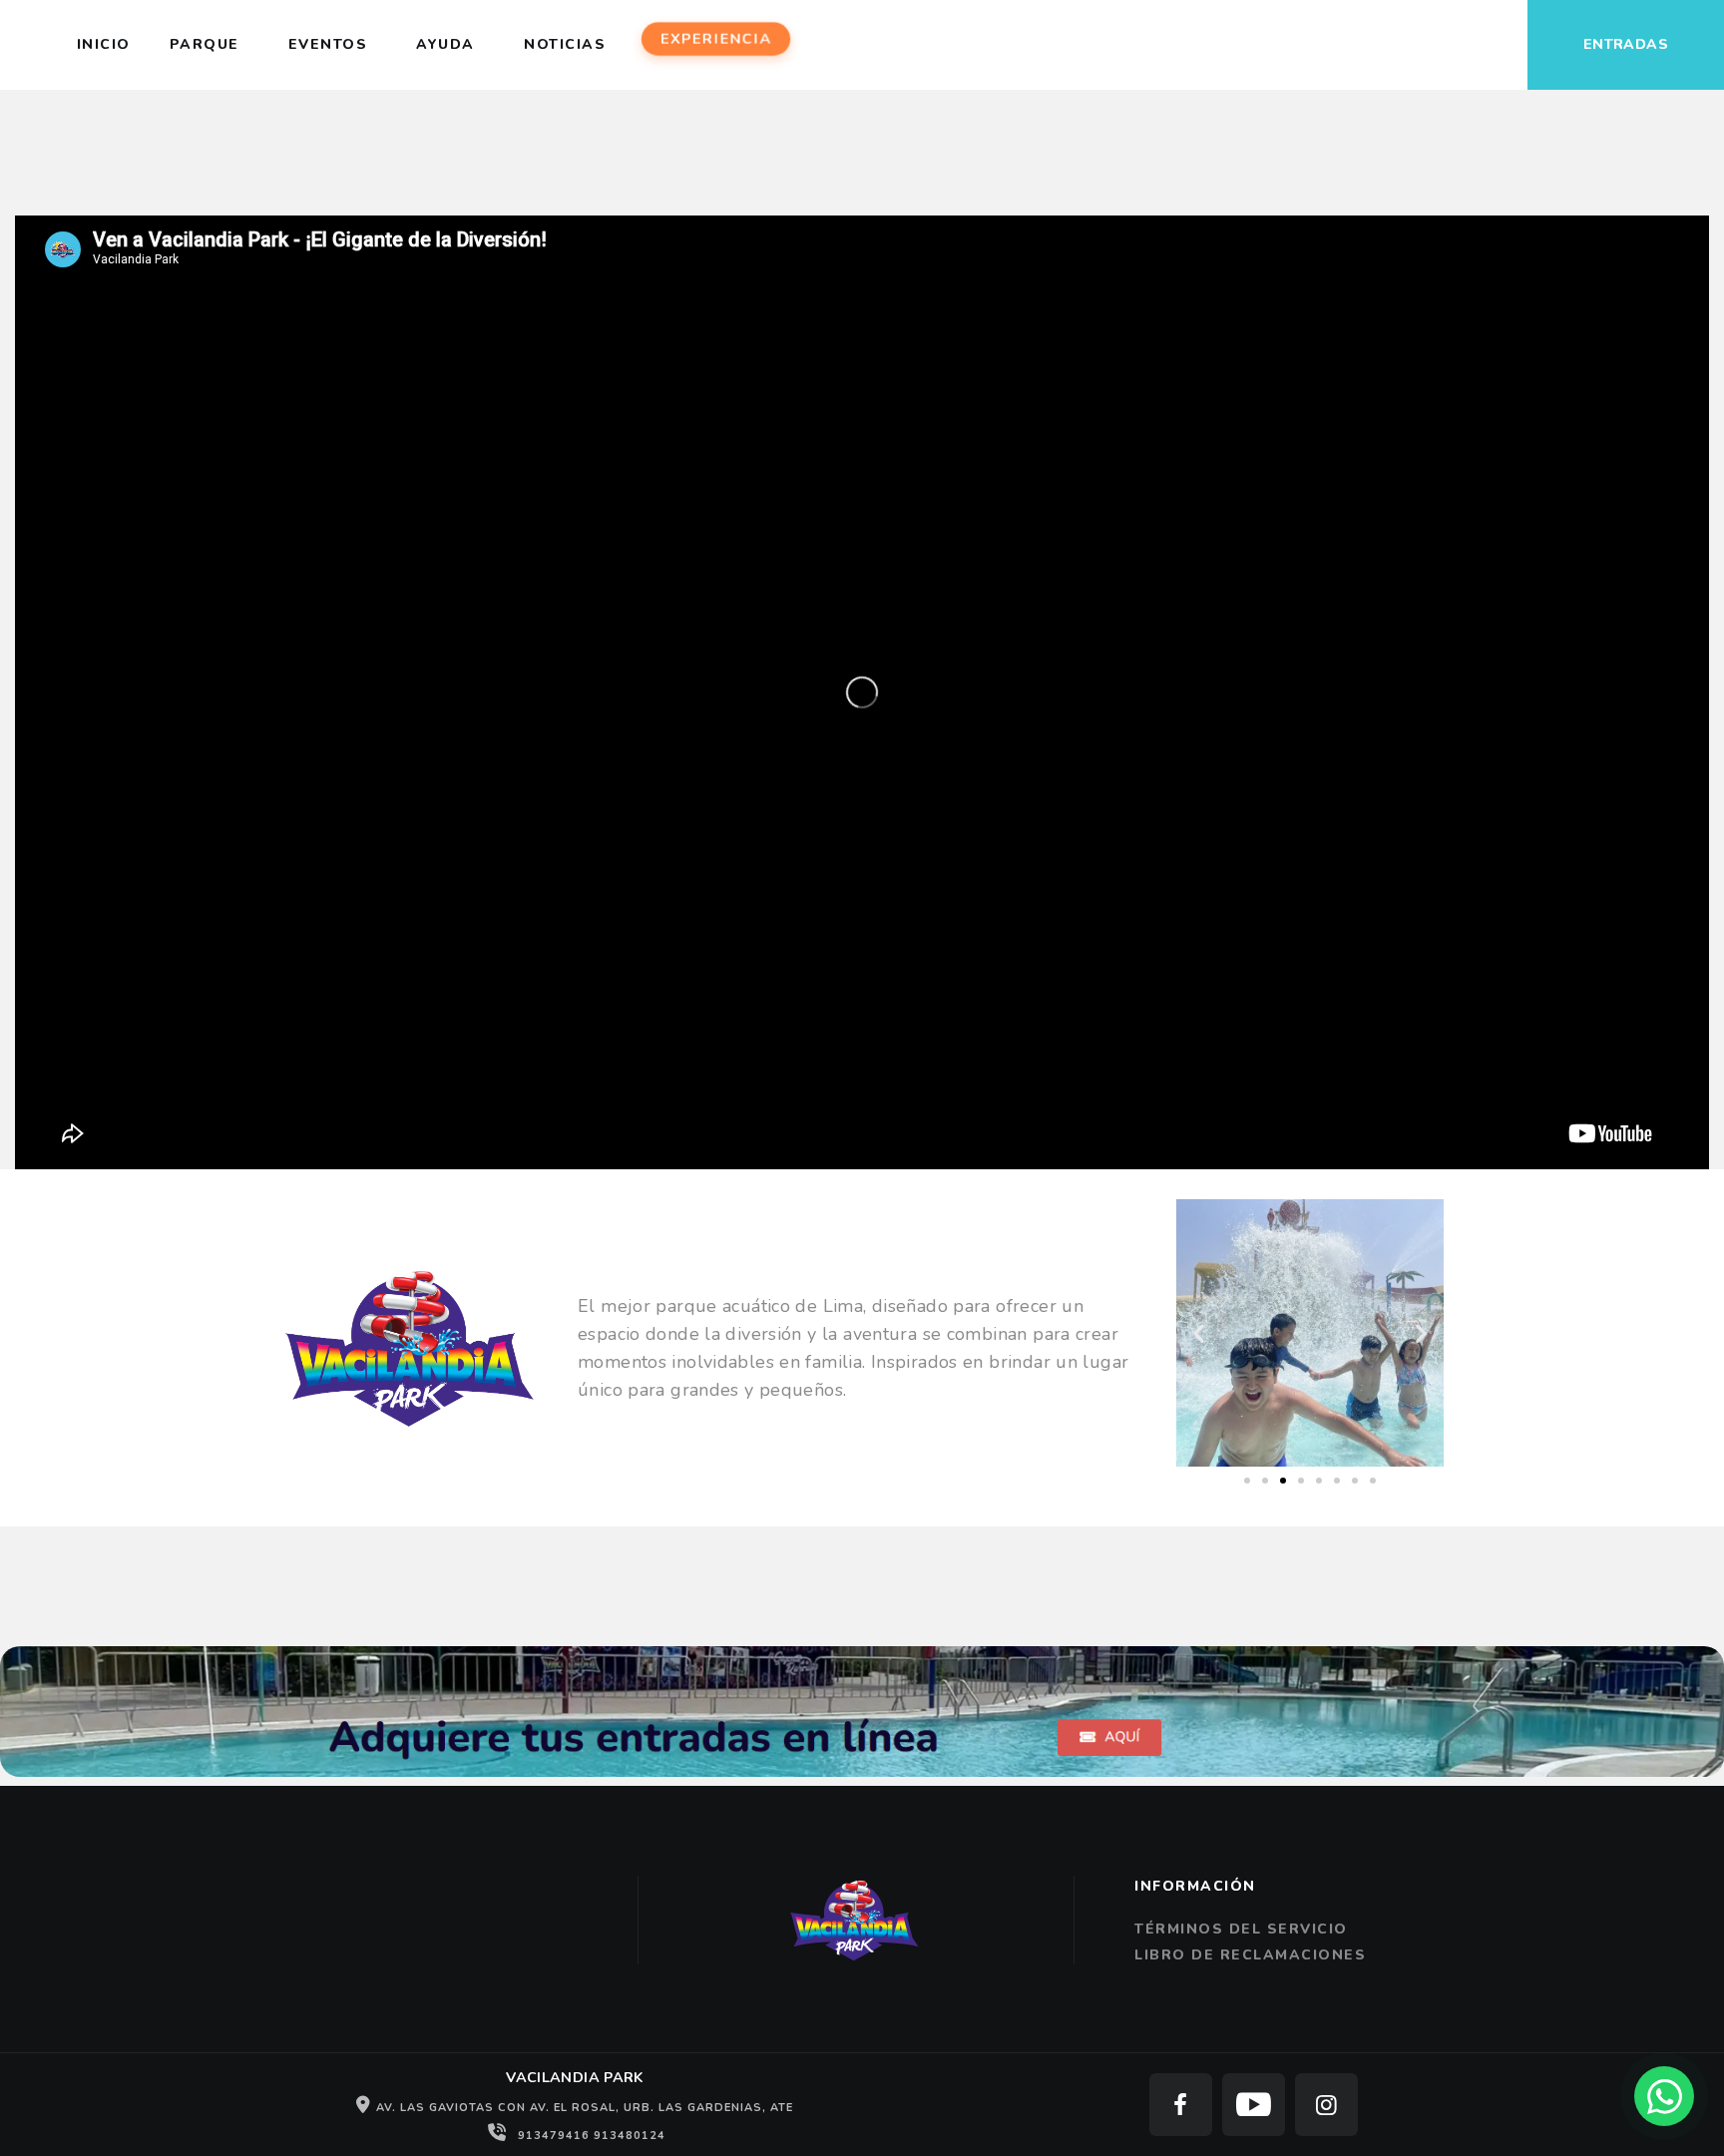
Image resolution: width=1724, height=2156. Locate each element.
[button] (1199, 1332)
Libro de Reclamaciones (1250, 1955)
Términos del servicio (1241, 1929)
